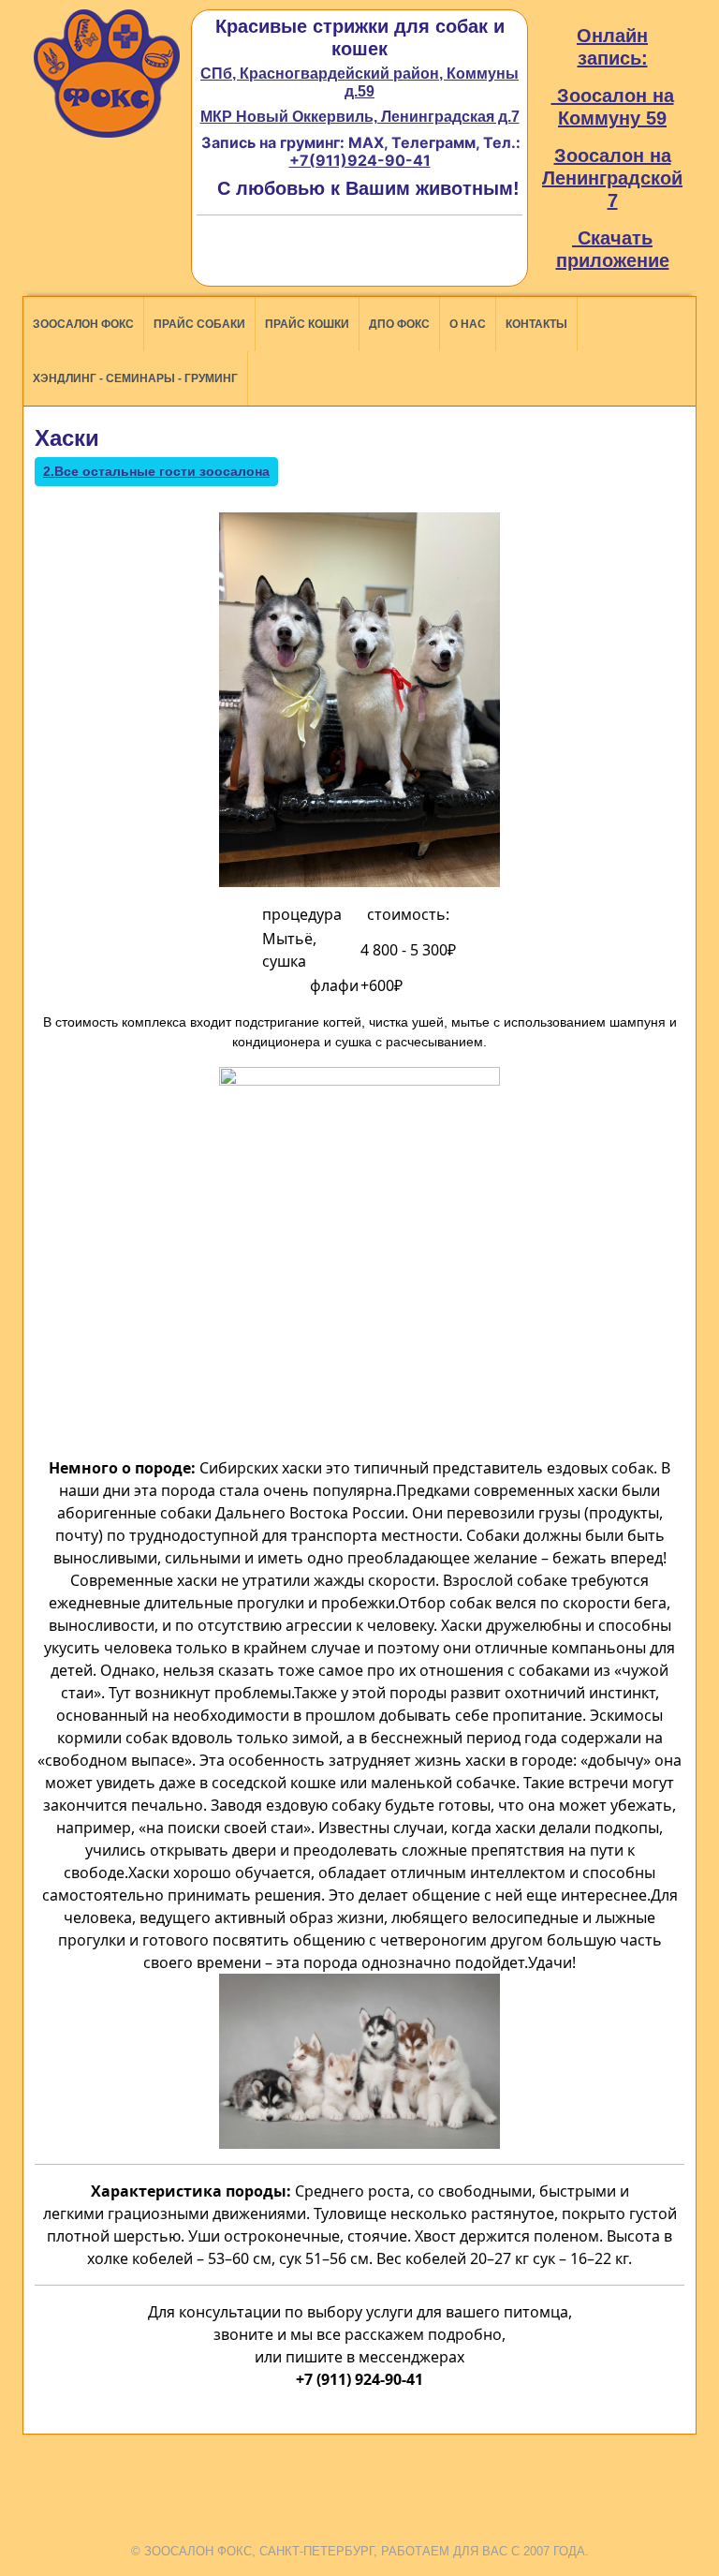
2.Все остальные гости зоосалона (156, 471)
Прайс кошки (307, 324)
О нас (468, 324)
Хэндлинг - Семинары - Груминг (135, 378)
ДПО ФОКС (399, 324)
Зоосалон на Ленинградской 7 (612, 178)
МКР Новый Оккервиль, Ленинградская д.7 (360, 117)
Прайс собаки (199, 324)
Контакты (536, 324)
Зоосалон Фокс (83, 324)
